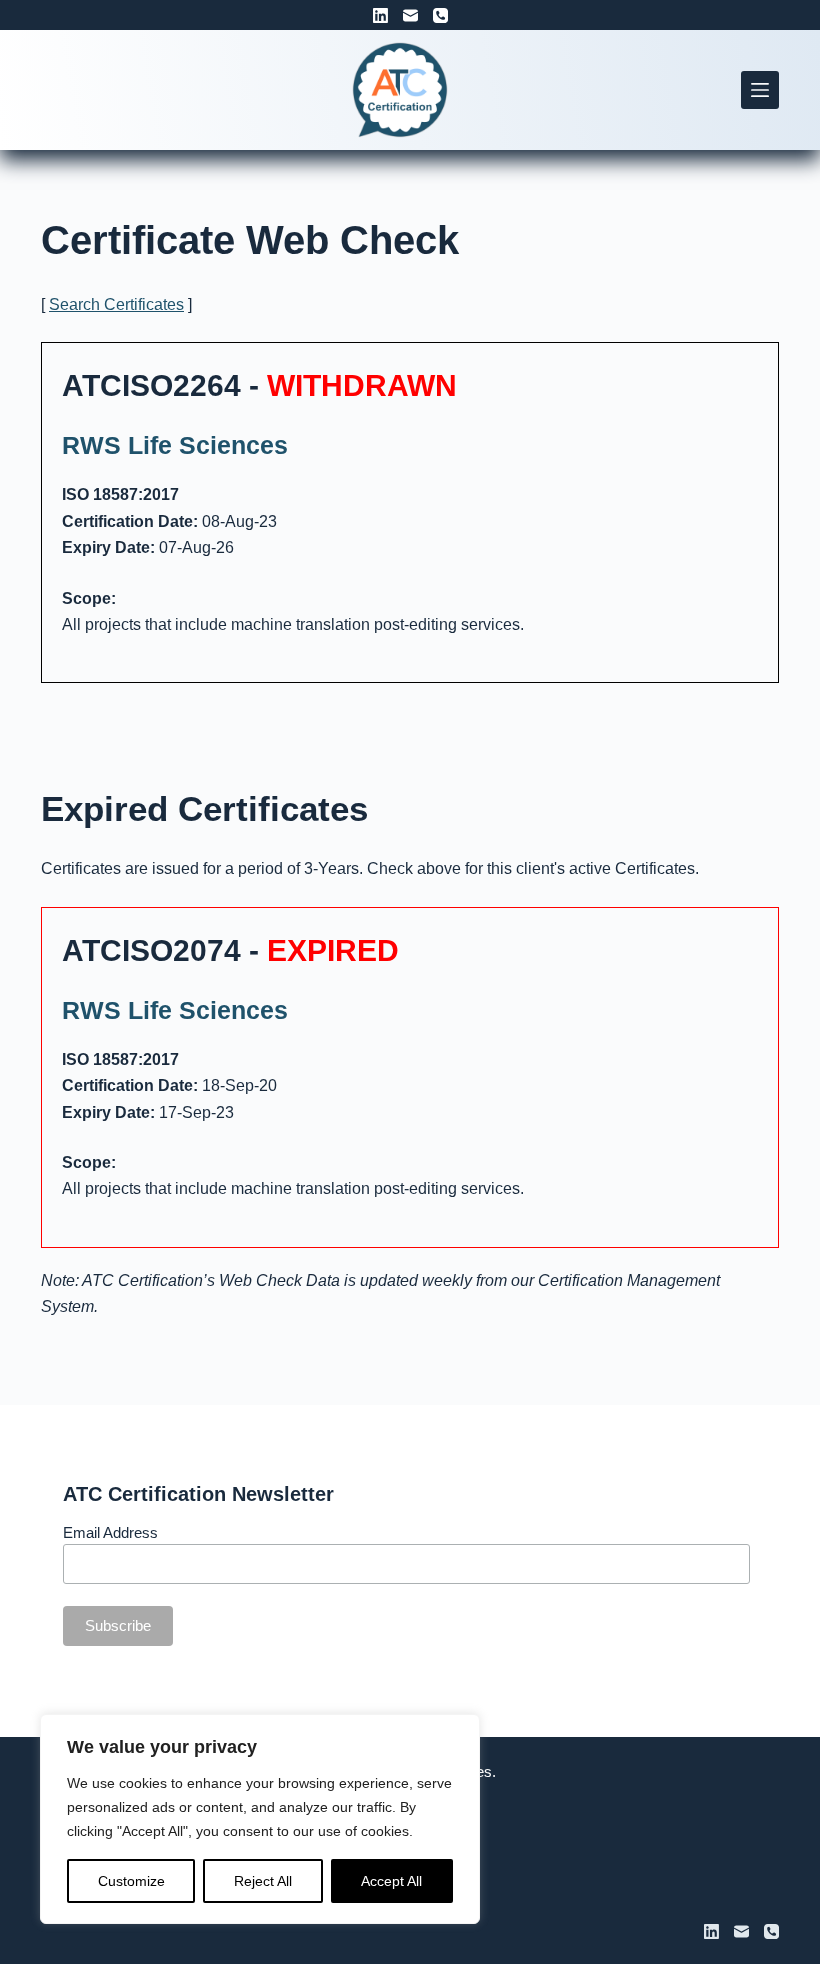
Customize (131, 1881)
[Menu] (760, 90)
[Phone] (440, 15)
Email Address (110, 1532)
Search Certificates (116, 304)
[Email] (410, 15)
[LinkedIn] (380, 15)
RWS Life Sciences (175, 445)
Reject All (263, 1881)
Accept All (391, 1881)
